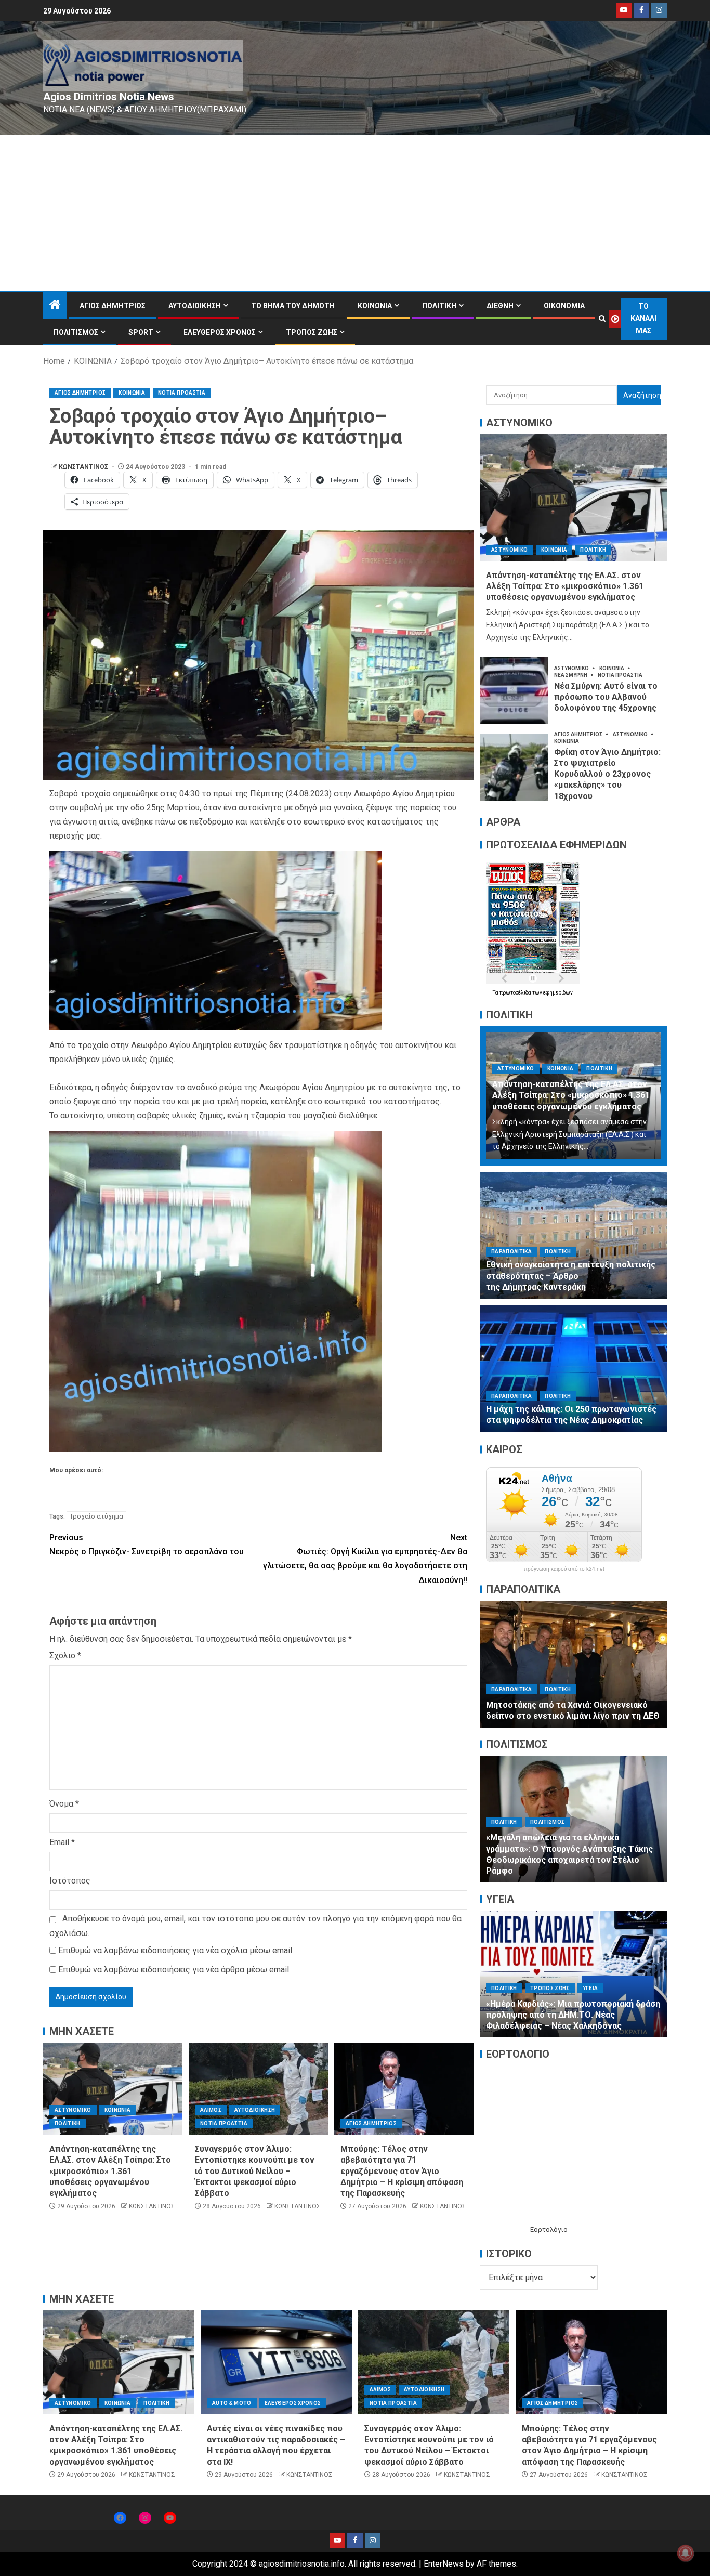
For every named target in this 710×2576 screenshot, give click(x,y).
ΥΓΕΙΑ (607, 1988)
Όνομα (64, 1804)
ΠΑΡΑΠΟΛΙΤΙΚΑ (511, 1252)
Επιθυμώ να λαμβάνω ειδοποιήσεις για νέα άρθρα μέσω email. (174, 1970)
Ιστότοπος (70, 1881)
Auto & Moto (232, 2403)
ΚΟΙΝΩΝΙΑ (375, 306)
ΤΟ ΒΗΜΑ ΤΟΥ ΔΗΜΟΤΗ (293, 306)
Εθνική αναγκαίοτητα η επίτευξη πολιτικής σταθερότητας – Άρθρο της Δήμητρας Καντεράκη (571, 1276)
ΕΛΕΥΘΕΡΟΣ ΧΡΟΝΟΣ (220, 332)
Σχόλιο (65, 1656)
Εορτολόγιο (549, 2230)
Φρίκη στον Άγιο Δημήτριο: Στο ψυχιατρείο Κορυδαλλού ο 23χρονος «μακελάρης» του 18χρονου (607, 774)
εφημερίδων (558, 993)
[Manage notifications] (686, 2553)
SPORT (141, 332)
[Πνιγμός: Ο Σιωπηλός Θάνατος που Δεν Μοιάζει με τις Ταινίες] (573, 1819)
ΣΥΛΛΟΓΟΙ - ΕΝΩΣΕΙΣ (566, 1844)
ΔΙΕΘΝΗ (500, 306)
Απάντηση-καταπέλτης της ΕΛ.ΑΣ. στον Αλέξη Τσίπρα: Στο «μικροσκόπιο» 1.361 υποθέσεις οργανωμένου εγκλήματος (110, 2171)
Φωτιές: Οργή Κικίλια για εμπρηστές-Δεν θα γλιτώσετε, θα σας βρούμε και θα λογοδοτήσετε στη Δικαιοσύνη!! (365, 1559)
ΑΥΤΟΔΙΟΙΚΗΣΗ (195, 306)
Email (62, 1842)
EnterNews (444, 2564)
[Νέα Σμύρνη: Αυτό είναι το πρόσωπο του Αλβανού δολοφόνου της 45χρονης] (514, 690)
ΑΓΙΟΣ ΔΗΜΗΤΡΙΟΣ (113, 306)
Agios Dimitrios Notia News (109, 97)
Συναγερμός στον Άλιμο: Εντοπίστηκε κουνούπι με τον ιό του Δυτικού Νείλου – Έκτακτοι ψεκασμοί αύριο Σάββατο (255, 2171)
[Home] (55, 306)
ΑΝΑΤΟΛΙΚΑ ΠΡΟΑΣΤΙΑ (522, 1975)
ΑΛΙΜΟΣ (211, 2110)
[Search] (602, 319)
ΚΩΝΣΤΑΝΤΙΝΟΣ (84, 467)
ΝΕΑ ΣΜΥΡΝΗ (571, 675)
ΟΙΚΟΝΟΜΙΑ (564, 306)
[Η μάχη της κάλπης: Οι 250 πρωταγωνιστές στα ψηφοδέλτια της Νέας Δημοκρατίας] (573, 1368)
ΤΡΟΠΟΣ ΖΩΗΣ (312, 332)
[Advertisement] (355, 213)
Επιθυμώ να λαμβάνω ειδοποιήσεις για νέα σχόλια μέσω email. (176, 1950)
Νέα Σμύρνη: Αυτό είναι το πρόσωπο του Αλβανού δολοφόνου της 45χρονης (606, 697)
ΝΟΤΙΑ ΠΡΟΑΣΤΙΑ (182, 393)
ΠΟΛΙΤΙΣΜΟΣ (76, 332)
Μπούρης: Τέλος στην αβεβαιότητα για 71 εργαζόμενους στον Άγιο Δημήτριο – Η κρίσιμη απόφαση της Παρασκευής (402, 2171)
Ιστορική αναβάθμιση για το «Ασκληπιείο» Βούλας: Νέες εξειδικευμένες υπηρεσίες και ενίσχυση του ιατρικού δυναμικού (568, 2015)
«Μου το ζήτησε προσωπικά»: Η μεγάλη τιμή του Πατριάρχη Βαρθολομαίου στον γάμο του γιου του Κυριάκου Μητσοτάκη (565, 1705)
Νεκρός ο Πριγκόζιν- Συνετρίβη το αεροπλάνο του (147, 1545)
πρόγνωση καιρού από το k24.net (564, 1569)
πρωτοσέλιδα (516, 993)
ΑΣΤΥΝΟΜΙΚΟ (73, 2110)
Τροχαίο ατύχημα (96, 1516)
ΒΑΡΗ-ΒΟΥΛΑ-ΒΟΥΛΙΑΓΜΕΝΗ (604, 1975)
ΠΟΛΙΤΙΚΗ (439, 306)
